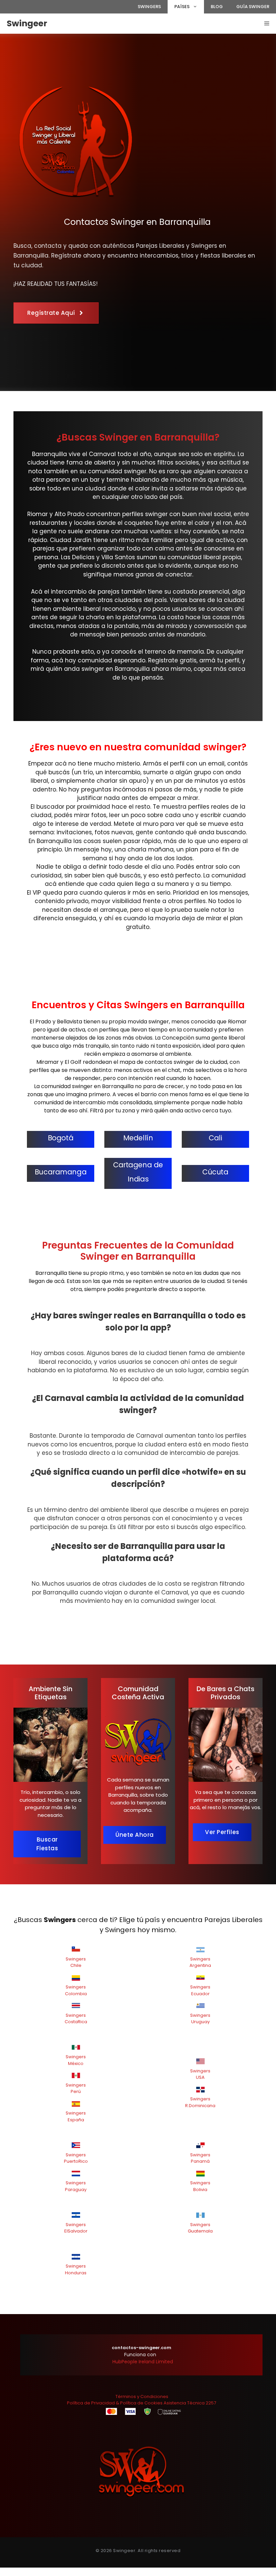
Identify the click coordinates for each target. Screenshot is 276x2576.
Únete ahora (135, 1835)
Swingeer (27, 23)
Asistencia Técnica (184, 2403)
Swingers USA (200, 2074)
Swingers (149, 7)
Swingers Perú (76, 2088)
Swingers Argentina (200, 1962)
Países (182, 7)
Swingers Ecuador (200, 1990)
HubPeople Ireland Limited (143, 2362)
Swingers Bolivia (200, 2186)
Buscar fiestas (47, 1844)
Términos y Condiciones (142, 2397)
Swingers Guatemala (200, 2228)
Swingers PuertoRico (76, 2158)
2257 (211, 2403)
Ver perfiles (222, 1832)
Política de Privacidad (91, 2403)
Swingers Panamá (200, 2158)
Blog (217, 7)
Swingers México (76, 2060)
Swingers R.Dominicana (200, 2102)
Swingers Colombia (76, 1990)
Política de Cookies (141, 2403)
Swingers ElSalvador (76, 2228)
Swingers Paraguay (76, 2186)
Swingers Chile (76, 1962)
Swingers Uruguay (200, 2019)
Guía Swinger (253, 7)
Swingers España (76, 2116)
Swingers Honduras (76, 2269)
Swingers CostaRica (76, 2019)
